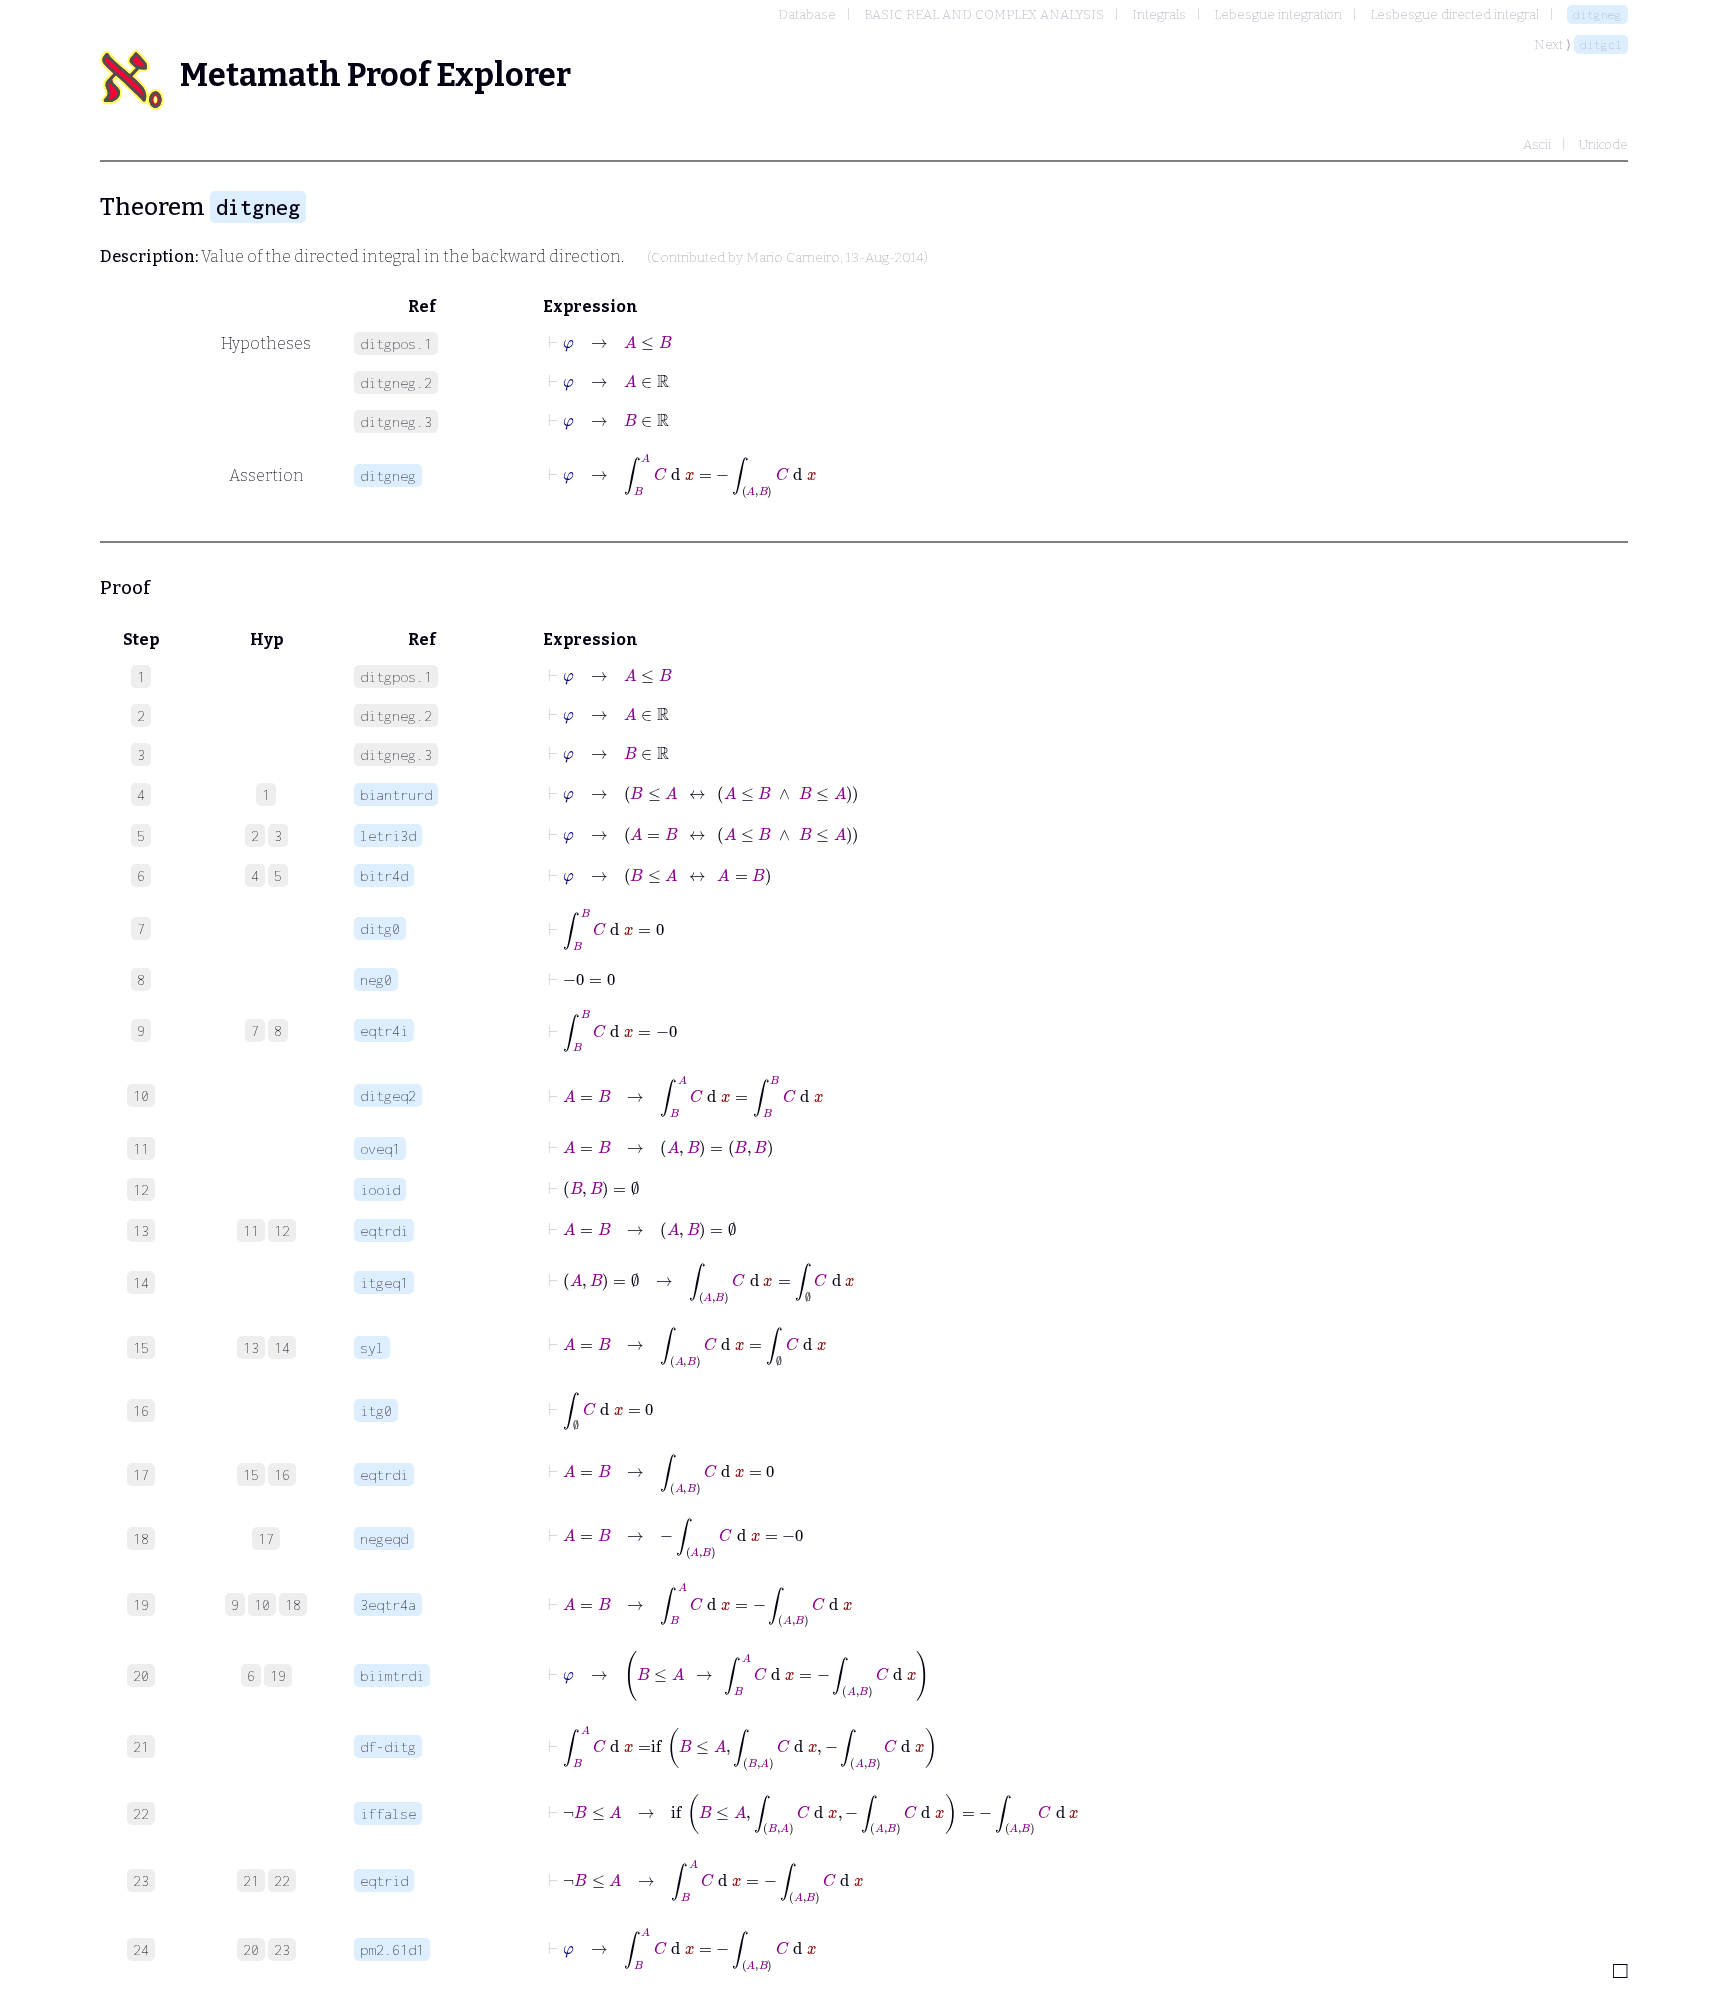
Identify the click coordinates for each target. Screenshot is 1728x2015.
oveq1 (380, 1148)
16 (282, 1474)
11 (251, 1230)
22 (282, 1880)
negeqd (384, 1538)
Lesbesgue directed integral (1454, 14)
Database (807, 14)
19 (278, 1675)
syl (372, 1347)
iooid (380, 1189)
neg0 (376, 979)
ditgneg (1597, 14)
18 (293, 1604)
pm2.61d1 (392, 1949)
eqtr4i (384, 1030)
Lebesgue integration (1278, 14)
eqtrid (384, 1880)
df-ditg (388, 1746)
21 (251, 1880)
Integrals (1159, 14)
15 (251, 1474)
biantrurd (396, 794)
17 (266, 1538)
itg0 (376, 1410)
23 (282, 1949)
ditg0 (380, 928)
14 (282, 1347)
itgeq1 (384, 1282)
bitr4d (384, 875)
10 (262, 1604)
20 (251, 1949)
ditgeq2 (388, 1095)
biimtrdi (392, 1675)
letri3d (388, 835)
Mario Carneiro (793, 258)
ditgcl (1601, 44)
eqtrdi (384, 1230)
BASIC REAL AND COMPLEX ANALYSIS (984, 14)
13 (251, 1347)
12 (282, 1230)
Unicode (1603, 144)
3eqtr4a (388, 1604)
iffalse (388, 1813)
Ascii (1537, 144)
